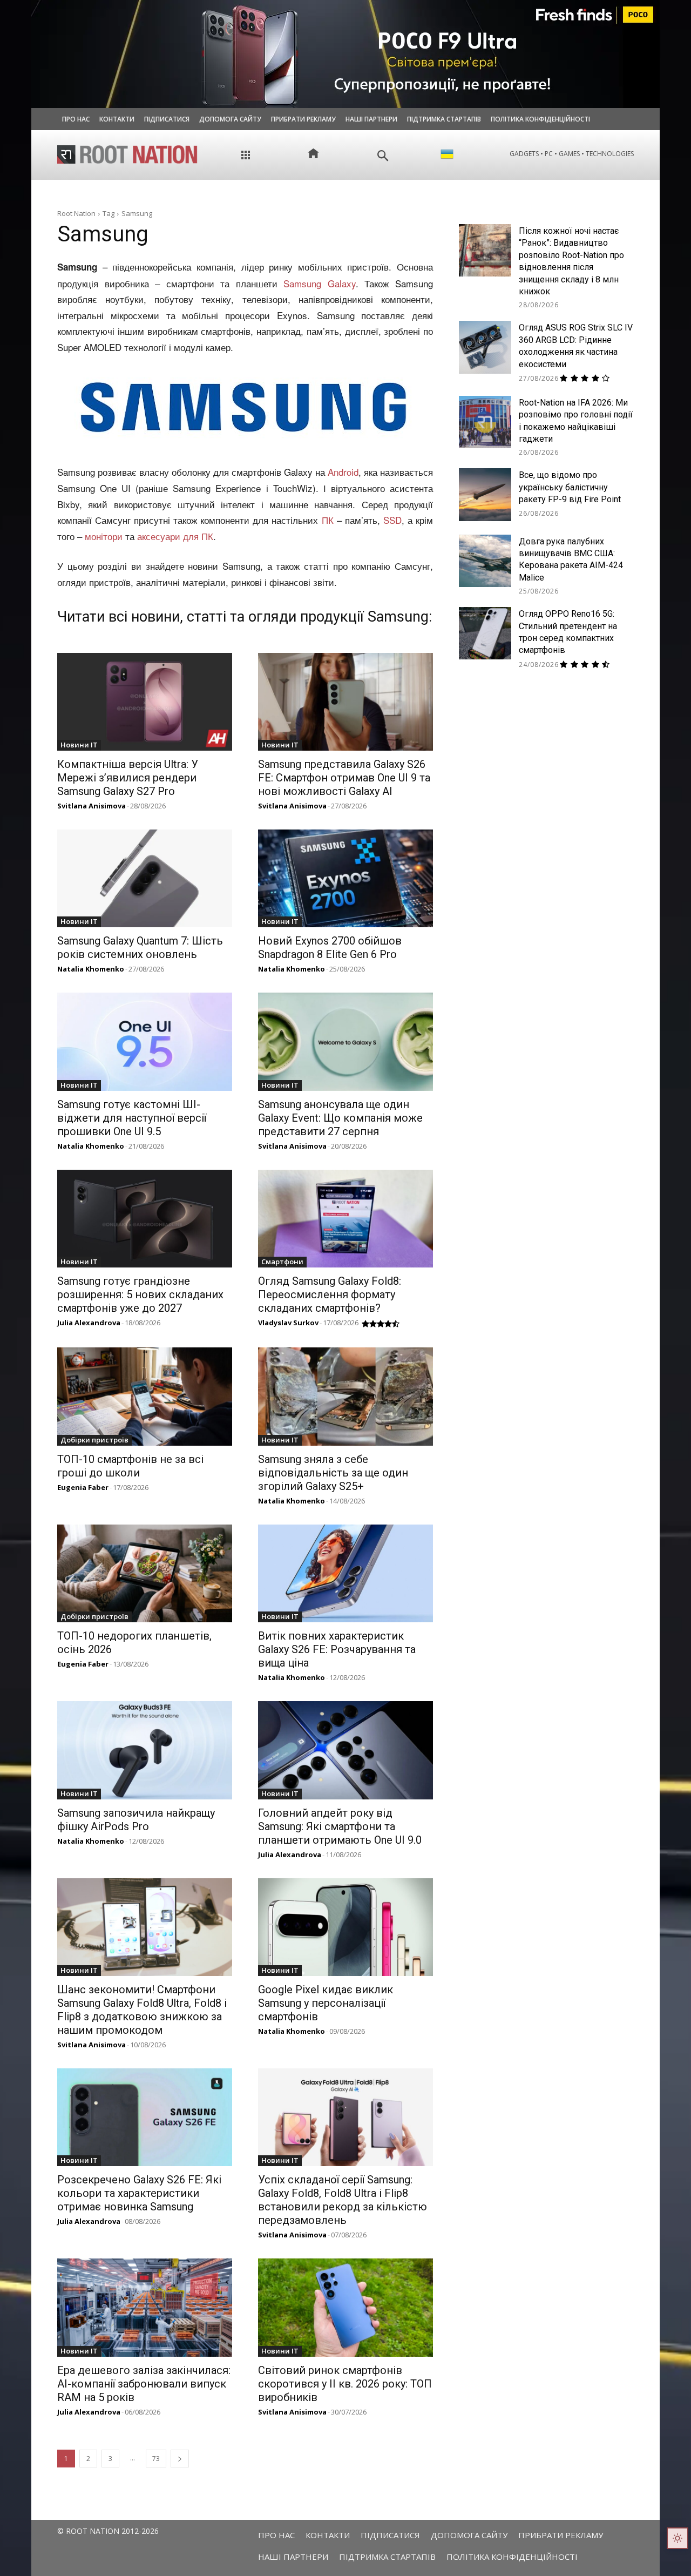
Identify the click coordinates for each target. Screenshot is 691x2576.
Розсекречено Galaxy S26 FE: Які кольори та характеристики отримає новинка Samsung (139, 2193)
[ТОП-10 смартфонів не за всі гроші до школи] (145, 1396)
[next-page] (180, 2459)
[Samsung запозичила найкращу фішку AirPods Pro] (145, 1750)
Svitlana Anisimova (92, 806)
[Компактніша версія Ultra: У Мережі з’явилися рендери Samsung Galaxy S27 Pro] (145, 702)
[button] (383, 156)
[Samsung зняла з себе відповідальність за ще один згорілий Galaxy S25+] (345, 1396)
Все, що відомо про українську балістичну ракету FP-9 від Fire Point (570, 487)
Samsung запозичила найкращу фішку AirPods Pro (136, 1820)
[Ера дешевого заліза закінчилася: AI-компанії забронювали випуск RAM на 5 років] (145, 2307)
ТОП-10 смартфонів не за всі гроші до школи (130, 1466)
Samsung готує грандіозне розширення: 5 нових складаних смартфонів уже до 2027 (140, 1294)
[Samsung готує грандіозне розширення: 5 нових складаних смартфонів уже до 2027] (145, 1219)
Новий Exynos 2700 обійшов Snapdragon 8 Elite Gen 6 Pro (330, 948)
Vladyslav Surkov (288, 1323)
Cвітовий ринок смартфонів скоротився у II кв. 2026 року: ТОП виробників (345, 2384)
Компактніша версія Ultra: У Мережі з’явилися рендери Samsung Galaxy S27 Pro (128, 778)
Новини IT (79, 745)
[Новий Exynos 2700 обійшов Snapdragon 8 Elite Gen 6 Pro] (345, 878)
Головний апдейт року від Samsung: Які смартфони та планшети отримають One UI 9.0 (340, 1826)
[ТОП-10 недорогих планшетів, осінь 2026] (145, 1573)
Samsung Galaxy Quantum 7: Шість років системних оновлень (140, 948)
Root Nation (76, 213)
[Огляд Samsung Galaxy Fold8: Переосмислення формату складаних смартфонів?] (345, 1219)
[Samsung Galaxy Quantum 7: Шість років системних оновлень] (145, 878)
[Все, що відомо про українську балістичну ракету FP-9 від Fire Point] (485, 494)
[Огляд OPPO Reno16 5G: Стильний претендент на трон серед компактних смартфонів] (485, 633)
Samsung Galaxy (320, 283)
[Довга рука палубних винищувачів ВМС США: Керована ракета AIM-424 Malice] (485, 561)
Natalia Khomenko (91, 969)
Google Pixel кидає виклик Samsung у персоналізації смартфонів (326, 2003)
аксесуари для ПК (175, 536)
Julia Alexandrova (89, 1323)
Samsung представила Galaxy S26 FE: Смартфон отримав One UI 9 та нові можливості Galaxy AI (344, 778)
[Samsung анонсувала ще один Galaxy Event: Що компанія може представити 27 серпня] (345, 1041)
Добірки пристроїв (94, 1440)
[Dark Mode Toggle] (678, 2538)
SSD (392, 520)
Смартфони (282, 1262)
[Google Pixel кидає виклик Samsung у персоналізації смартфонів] (345, 1927)
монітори (104, 536)
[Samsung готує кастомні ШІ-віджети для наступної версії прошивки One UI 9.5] (145, 1041)
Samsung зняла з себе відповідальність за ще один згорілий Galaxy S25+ (333, 1473)
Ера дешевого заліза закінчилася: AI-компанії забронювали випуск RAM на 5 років (144, 2384)
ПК (328, 520)
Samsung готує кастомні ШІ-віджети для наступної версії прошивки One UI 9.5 (132, 1118)
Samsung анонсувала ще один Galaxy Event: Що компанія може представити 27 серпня (340, 1118)
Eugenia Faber (83, 1487)
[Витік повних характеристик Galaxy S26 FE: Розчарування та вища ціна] (345, 1573)
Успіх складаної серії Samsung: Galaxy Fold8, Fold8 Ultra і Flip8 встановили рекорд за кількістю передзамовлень (343, 2200)
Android (343, 472)
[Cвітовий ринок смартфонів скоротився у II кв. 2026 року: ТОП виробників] (345, 2307)
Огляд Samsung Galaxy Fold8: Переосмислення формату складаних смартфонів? (330, 1294)
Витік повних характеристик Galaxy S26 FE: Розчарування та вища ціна (337, 1649)
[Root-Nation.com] (127, 154)
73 (156, 2459)
